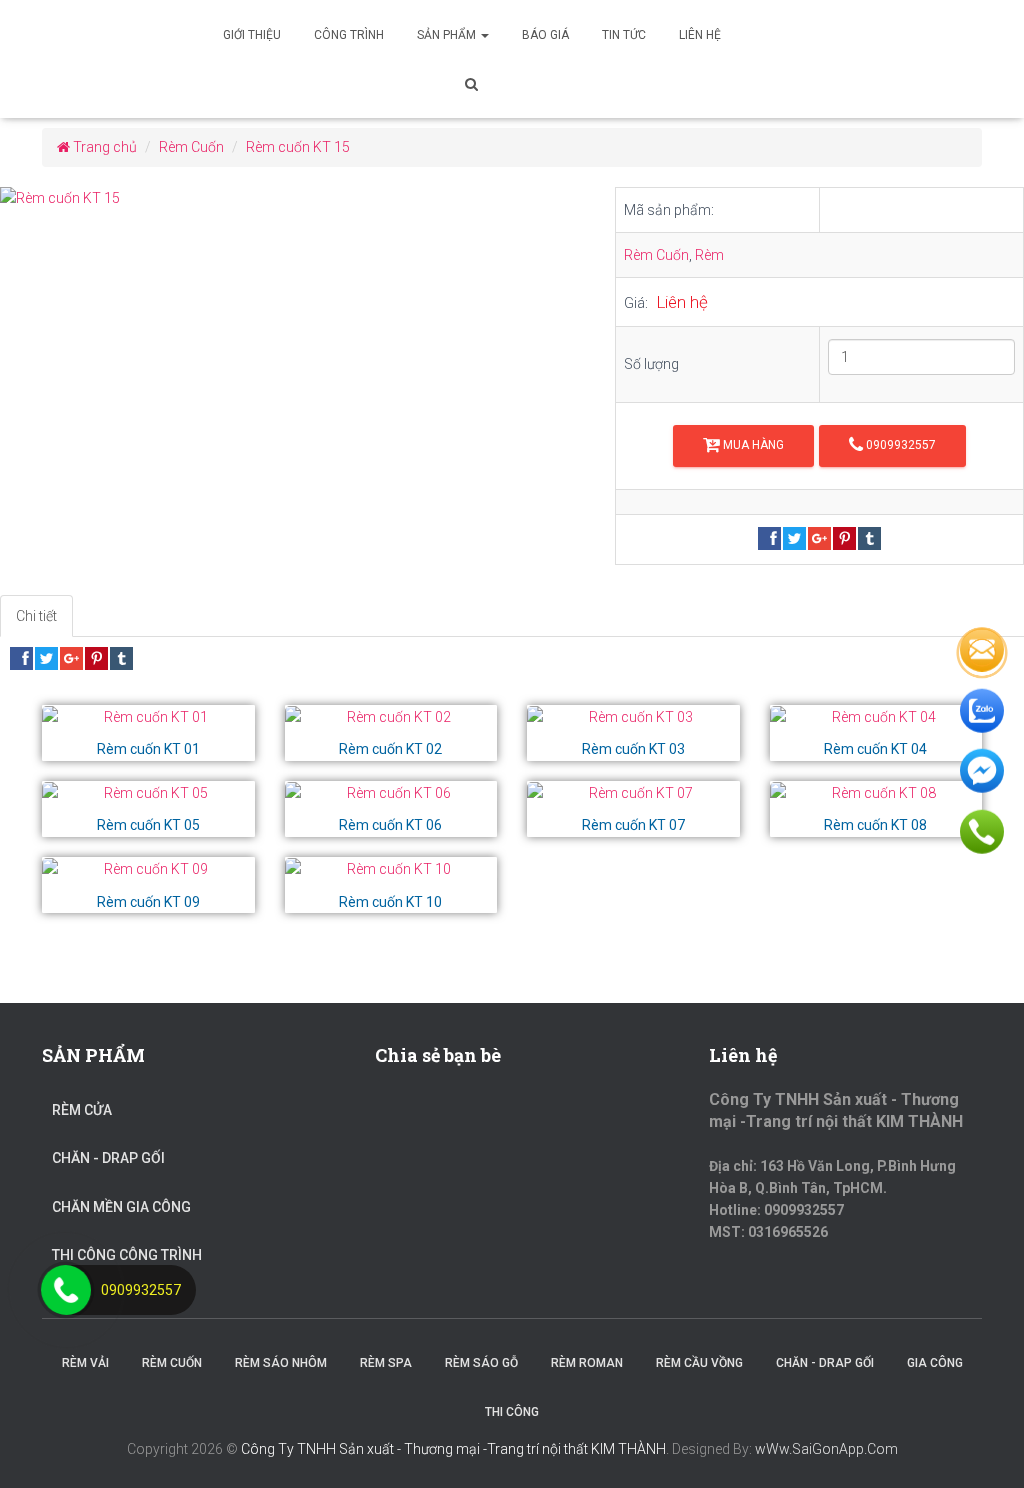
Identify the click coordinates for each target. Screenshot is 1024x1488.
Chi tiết (36, 616)
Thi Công (512, 1412)
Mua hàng (752, 445)
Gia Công (935, 1363)
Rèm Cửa (82, 1110)
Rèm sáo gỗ (481, 1363)
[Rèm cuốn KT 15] (292, 198)
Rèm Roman (587, 1363)
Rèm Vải (85, 1363)
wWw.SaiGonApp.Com (826, 1449)
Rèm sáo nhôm (281, 1363)
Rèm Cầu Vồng (699, 1363)
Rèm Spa (386, 1363)
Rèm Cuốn (656, 255)
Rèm (709, 255)
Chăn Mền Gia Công (121, 1207)
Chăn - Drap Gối (108, 1158)
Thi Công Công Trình (127, 1255)
